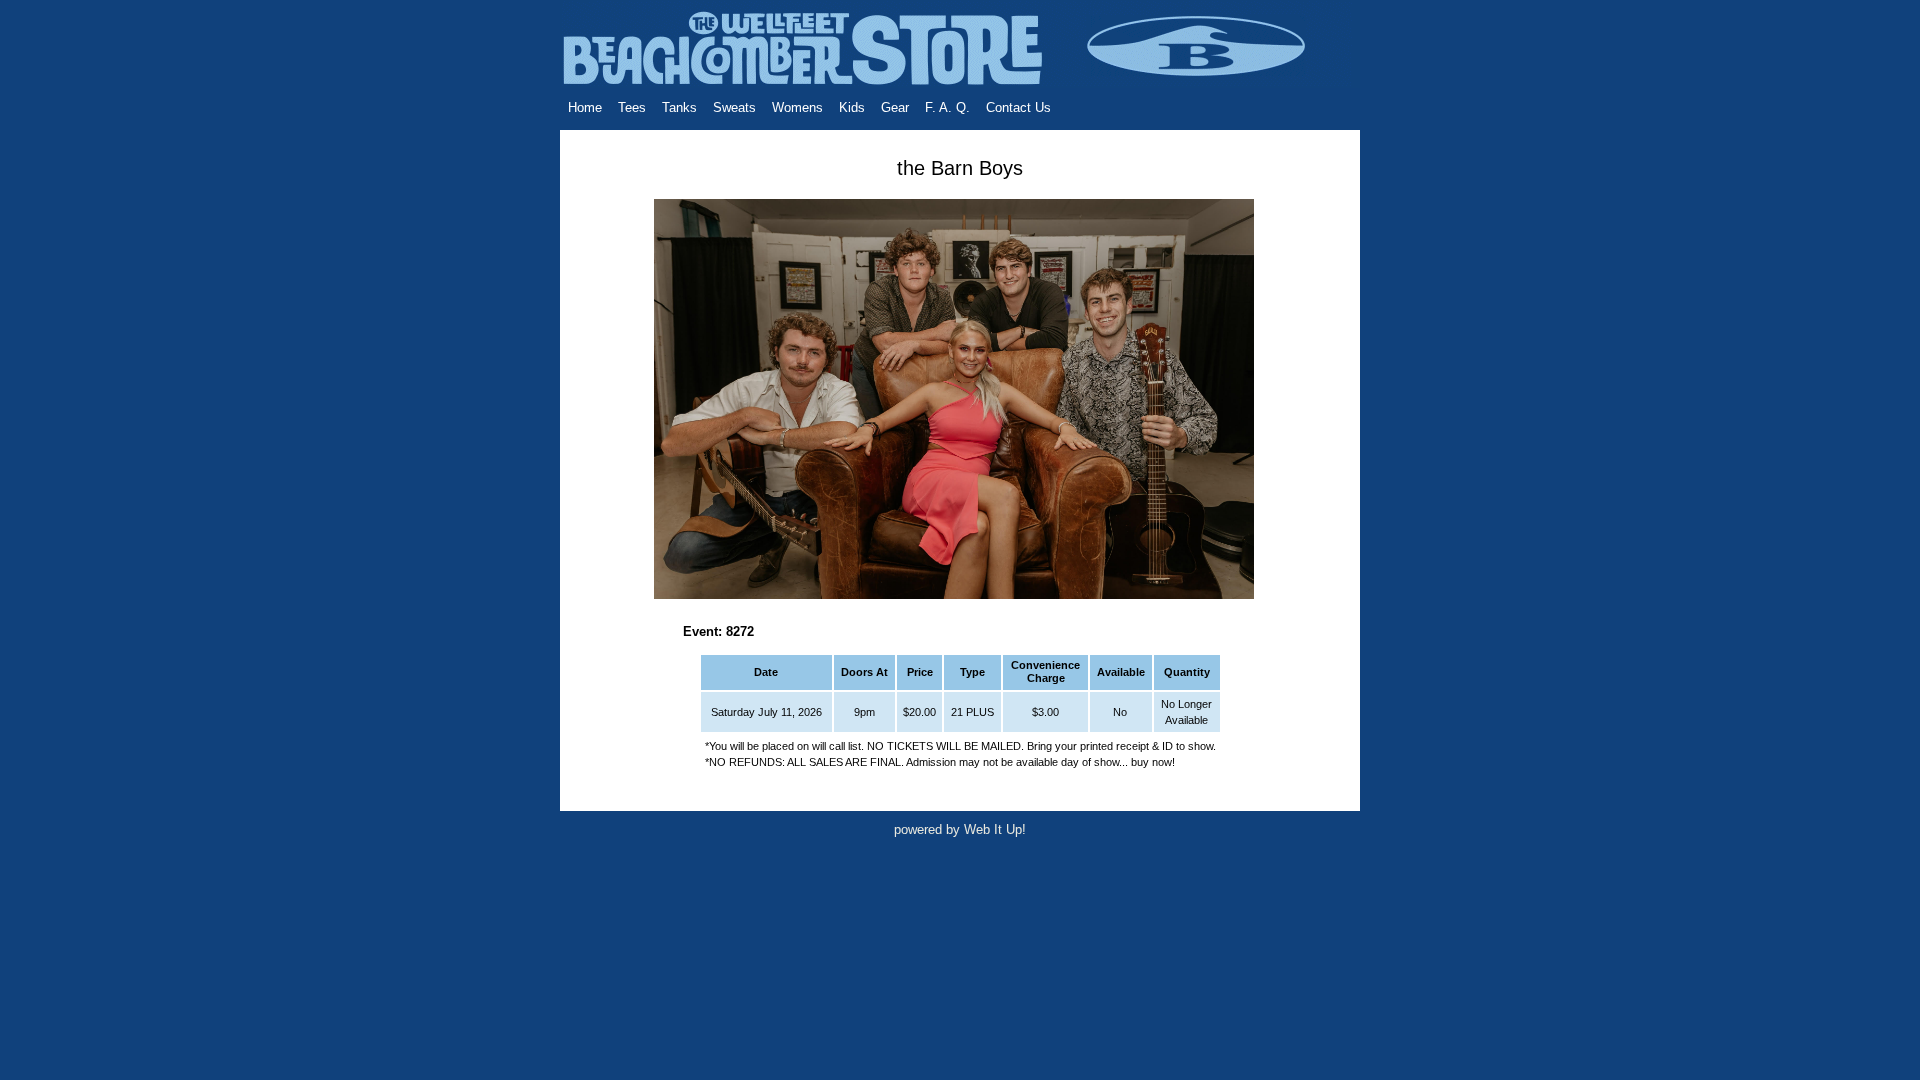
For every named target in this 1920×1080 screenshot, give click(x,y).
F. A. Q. (947, 107)
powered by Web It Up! (960, 829)
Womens (797, 107)
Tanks (679, 107)
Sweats (734, 107)
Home (585, 107)
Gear (895, 107)
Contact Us (1018, 107)
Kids (852, 107)
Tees (632, 107)
